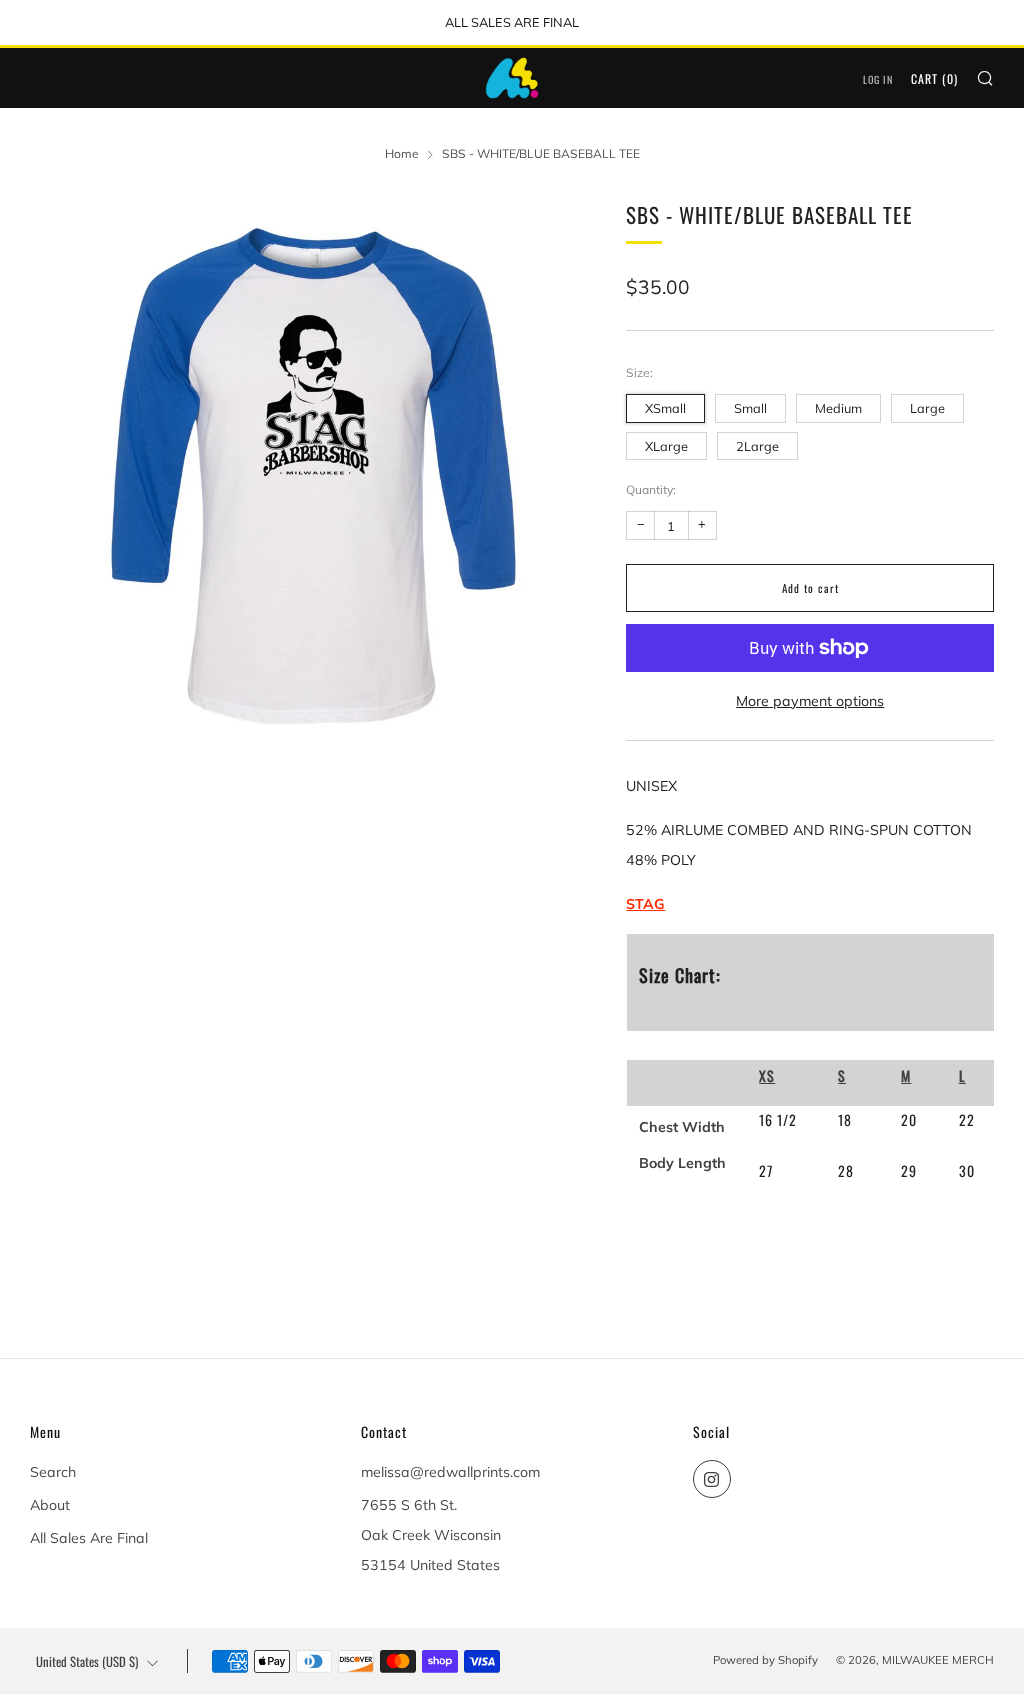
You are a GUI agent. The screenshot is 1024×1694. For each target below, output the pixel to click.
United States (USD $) (87, 1661)
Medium (838, 408)
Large (927, 408)
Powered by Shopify (765, 1660)
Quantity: (651, 490)
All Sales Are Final (89, 1538)
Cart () (934, 78)
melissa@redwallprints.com (450, 1472)
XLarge (666, 446)
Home (402, 153)
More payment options (810, 701)
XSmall (665, 408)
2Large (757, 446)
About (50, 1505)
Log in (878, 79)
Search (53, 1472)
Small (750, 408)
